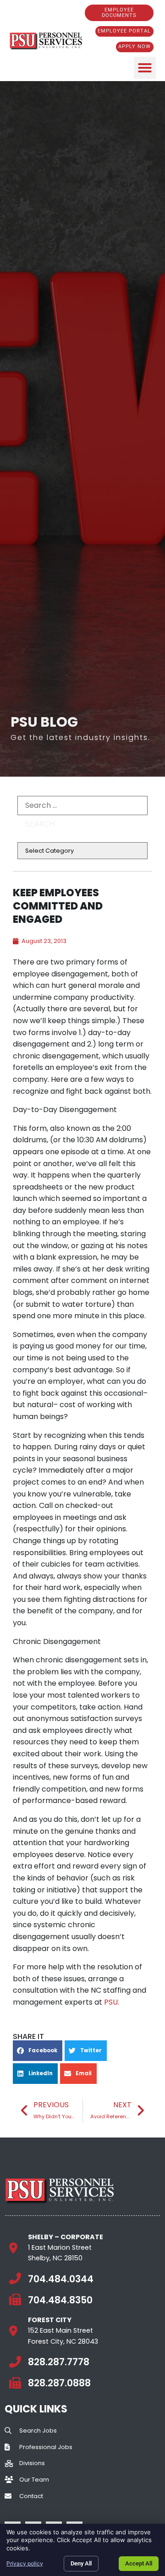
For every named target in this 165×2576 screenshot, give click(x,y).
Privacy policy (25, 2563)
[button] (145, 68)
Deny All (81, 2563)
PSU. (112, 2002)
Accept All (139, 2563)
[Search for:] (82, 806)
